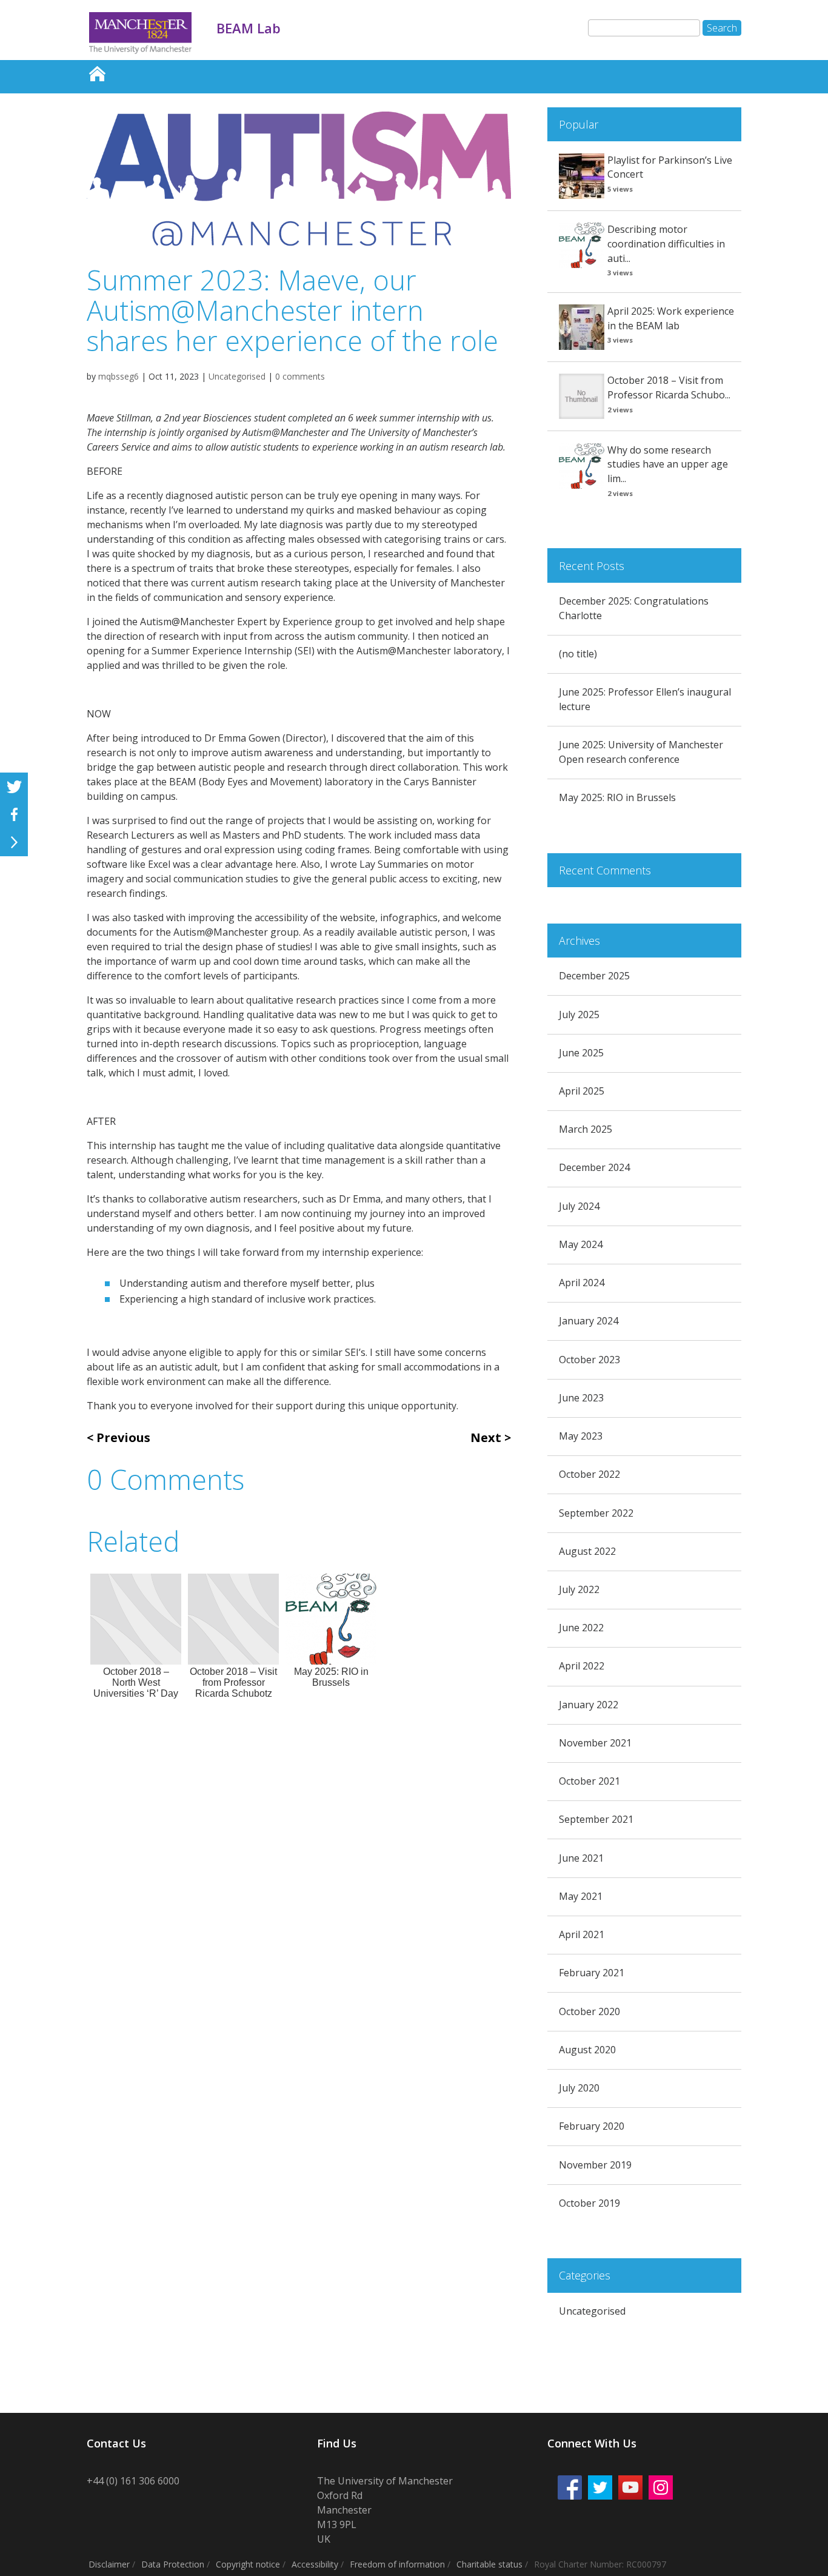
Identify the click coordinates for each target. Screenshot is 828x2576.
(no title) (578, 654)
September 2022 (596, 1513)
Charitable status (489, 2564)
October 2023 (589, 1360)
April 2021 (582, 1934)
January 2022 (589, 1705)
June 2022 (581, 1628)
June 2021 (581, 1858)
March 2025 (586, 1129)
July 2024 (579, 1206)
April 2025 (582, 1091)
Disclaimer (109, 2564)
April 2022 (582, 1666)
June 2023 (581, 1398)
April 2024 (582, 1283)
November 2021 (595, 1743)
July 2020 (579, 2088)
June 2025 (581, 1053)
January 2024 (589, 1321)
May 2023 (581, 1436)
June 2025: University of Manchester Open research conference (641, 752)
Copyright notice (248, 2564)
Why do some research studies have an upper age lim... (668, 465)
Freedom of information (397, 2564)
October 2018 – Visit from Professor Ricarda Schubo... (669, 387)
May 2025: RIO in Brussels (617, 797)
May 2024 (581, 1244)
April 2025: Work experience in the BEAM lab (671, 318)
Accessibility (315, 2564)
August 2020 (587, 2050)
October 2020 (589, 2011)
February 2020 (592, 2126)
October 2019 (589, 2203)
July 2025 (579, 1015)
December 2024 (594, 1167)
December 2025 (594, 976)
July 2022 (579, 1589)
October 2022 (589, 1474)
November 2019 (595, 2165)
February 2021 (592, 1973)
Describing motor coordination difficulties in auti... (666, 244)
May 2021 (581, 1896)
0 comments (300, 376)
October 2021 (589, 1781)
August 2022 (587, 1551)
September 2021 (596, 1819)
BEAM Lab (97, 71)
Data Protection (173, 2564)
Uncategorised (237, 376)
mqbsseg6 (119, 376)
